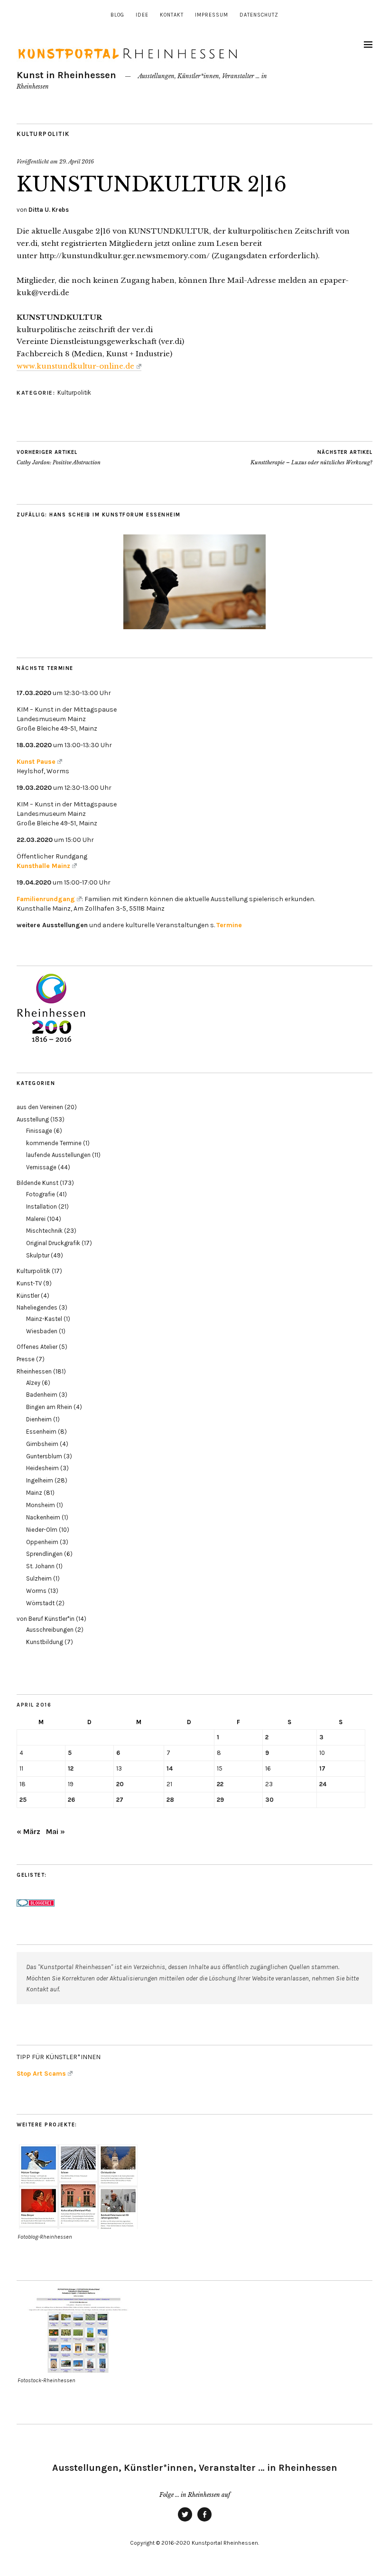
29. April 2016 (77, 162)
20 (120, 1784)
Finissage (39, 1131)
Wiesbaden (42, 1331)
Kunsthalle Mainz (43, 866)
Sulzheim (39, 1578)
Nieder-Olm (42, 1530)
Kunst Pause (36, 762)
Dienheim (39, 1419)
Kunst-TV (29, 1283)
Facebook (204, 2521)
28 (170, 1800)
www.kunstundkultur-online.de (75, 366)
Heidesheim (42, 1468)
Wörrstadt (40, 1603)
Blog (117, 15)
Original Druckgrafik (53, 1243)
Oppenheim (42, 1542)
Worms (36, 1591)
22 (220, 1784)
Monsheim (41, 1505)
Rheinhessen (34, 1371)
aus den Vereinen (40, 1107)
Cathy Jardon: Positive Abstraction (59, 457)
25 (23, 1800)
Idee (142, 15)
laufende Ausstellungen (58, 1155)
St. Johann (40, 1566)
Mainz (34, 1493)
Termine (229, 925)
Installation (42, 1207)
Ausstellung (33, 1119)
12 (71, 1768)
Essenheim (41, 1432)
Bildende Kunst (37, 1183)
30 (269, 1800)
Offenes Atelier (37, 1347)
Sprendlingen (44, 1554)
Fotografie (41, 1194)
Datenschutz (259, 15)
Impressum (212, 15)
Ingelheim (40, 1480)
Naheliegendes (37, 1307)
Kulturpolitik (43, 134)
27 (120, 1800)
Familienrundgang (46, 899)
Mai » (56, 1831)
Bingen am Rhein (49, 1407)
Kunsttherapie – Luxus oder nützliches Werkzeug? (311, 457)
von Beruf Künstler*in (46, 1619)
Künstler (28, 1296)
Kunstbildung (45, 1642)
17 (322, 1768)
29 (220, 1800)
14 (170, 1768)
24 (323, 1784)
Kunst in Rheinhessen (66, 75)
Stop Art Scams (41, 2074)
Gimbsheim (42, 1444)
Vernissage (41, 1167)
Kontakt (172, 15)
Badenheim (42, 1395)
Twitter (185, 2521)
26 (71, 1800)
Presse (26, 1359)
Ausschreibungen (50, 1630)
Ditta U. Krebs (49, 210)
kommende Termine (54, 1143)
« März (28, 1831)
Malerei (36, 1219)
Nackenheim (43, 1517)
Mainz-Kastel (44, 1319)
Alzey (33, 1383)
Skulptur (38, 1255)
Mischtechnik (44, 1231)
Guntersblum (44, 1456)
